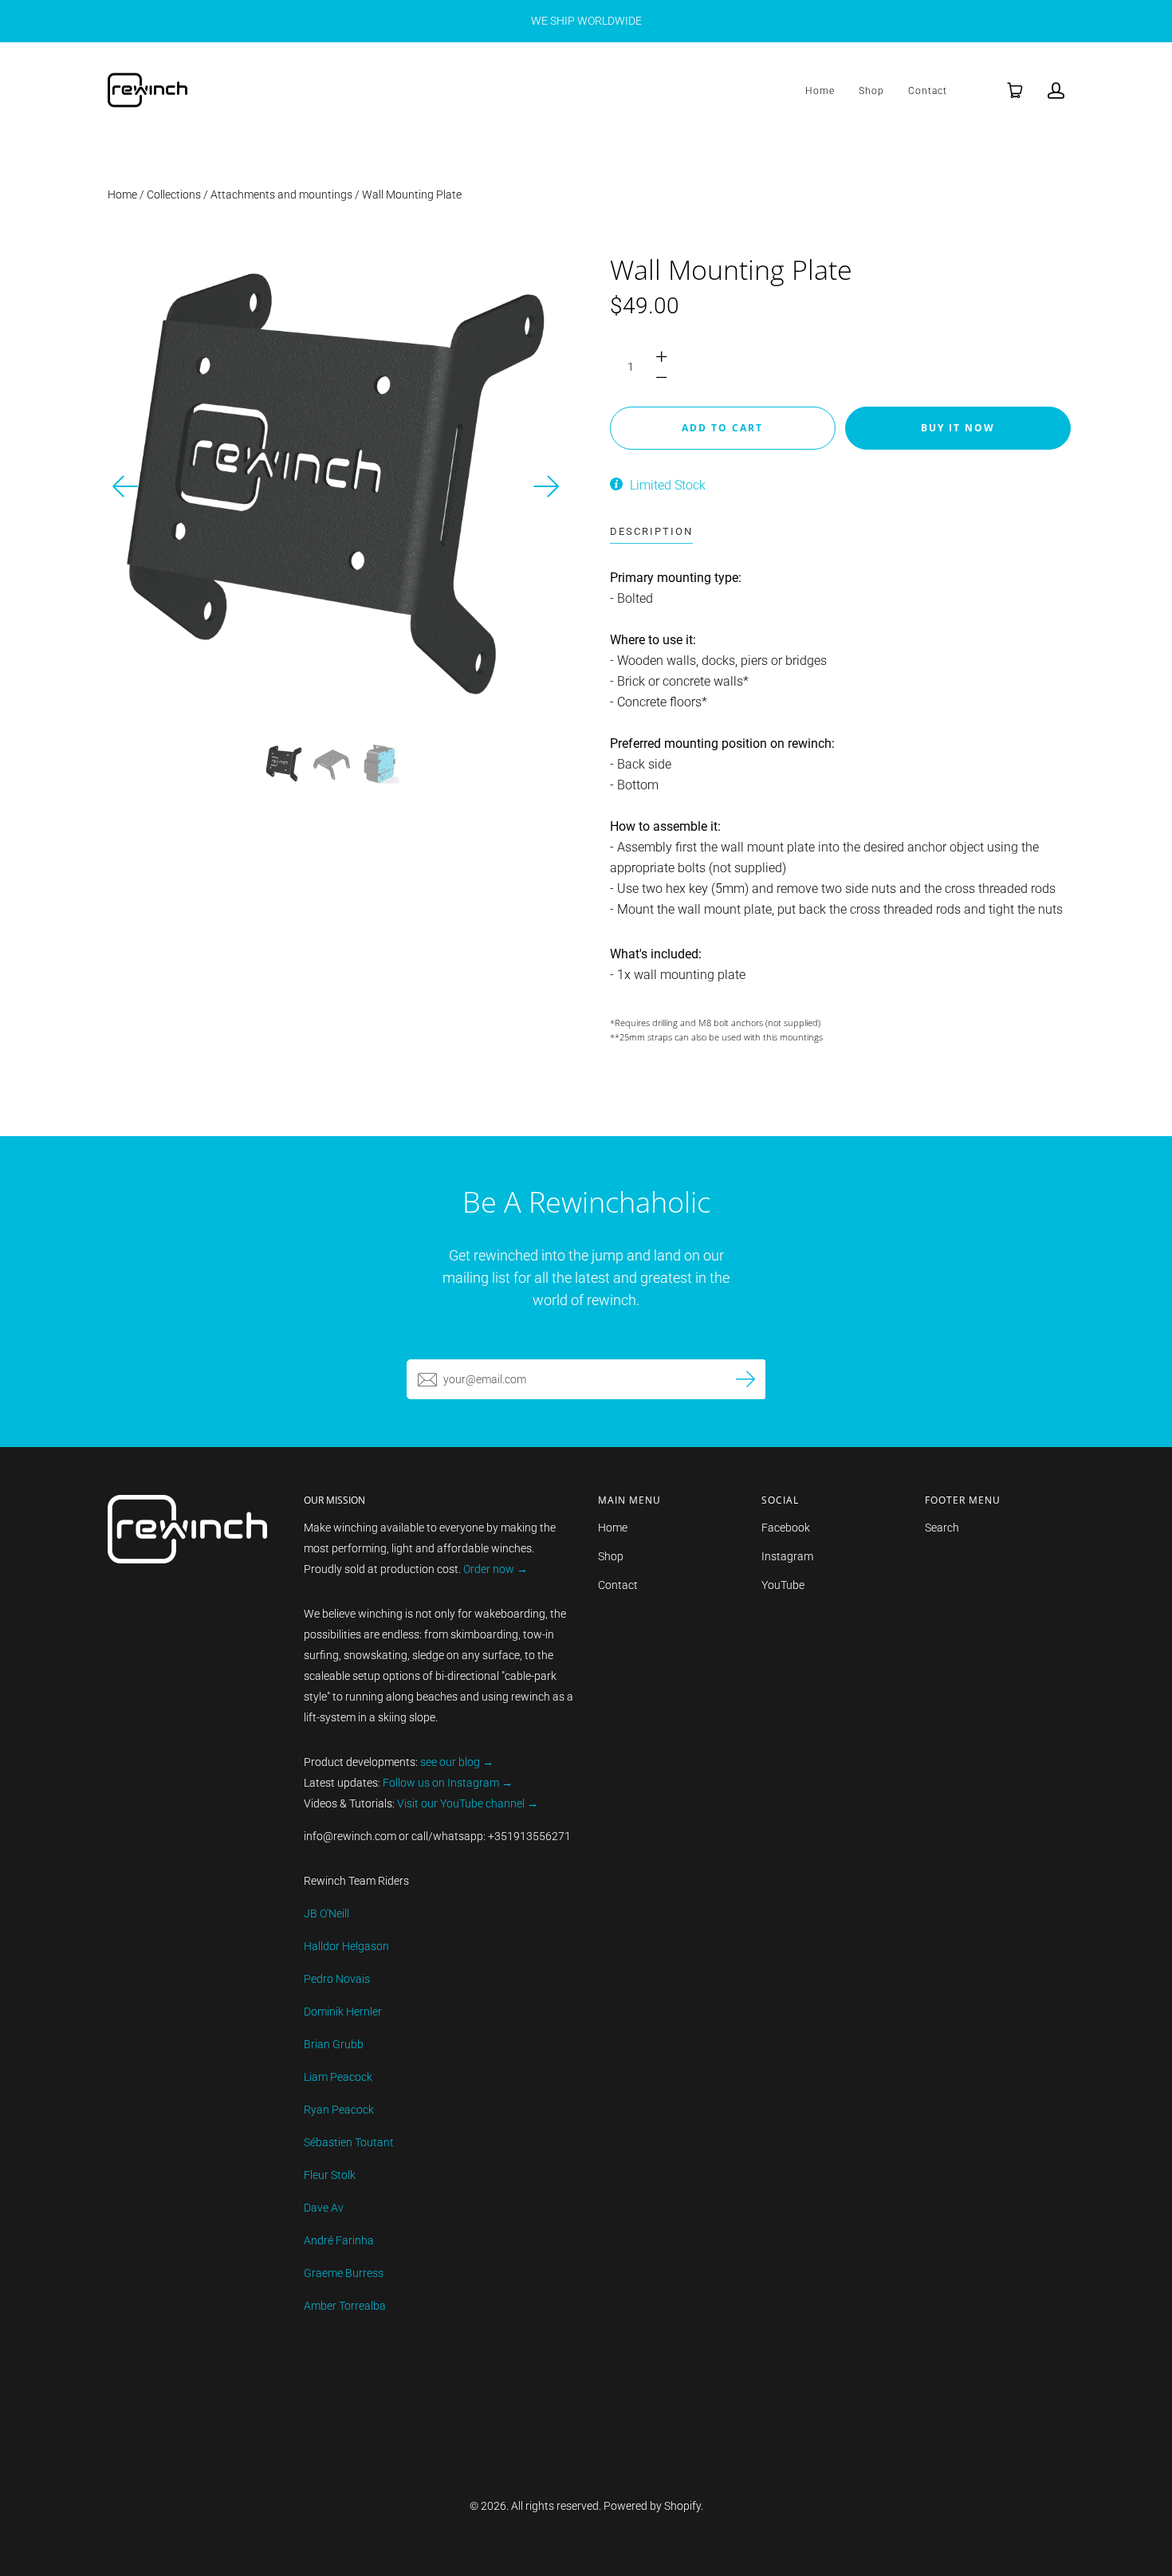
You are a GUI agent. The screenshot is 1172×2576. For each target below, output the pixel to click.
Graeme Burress (344, 2273)
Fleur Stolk (330, 2175)
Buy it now (958, 428)
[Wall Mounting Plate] (284, 764)
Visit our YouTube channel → (466, 1803)
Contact (928, 91)
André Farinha (339, 2240)
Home (820, 91)
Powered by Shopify (652, 2506)
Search (942, 1528)
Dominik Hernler (343, 2012)
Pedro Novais (337, 1979)
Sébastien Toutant (349, 2142)
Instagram (787, 1556)
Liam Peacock (338, 2077)
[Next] (546, 486)
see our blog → (457, 1762)
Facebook (786, 1528)
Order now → (496, 1569)
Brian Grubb (334, 2044)
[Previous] (126, 486)
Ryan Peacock (339, 2110)
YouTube (783, 1585)
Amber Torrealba (345, 2306)
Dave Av (324, 2208)
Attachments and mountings (281, 195)
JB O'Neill (326, 1913)
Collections (174, 195)
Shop (871, 91)
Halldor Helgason (346, 1946)
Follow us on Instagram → (448, 1783)
